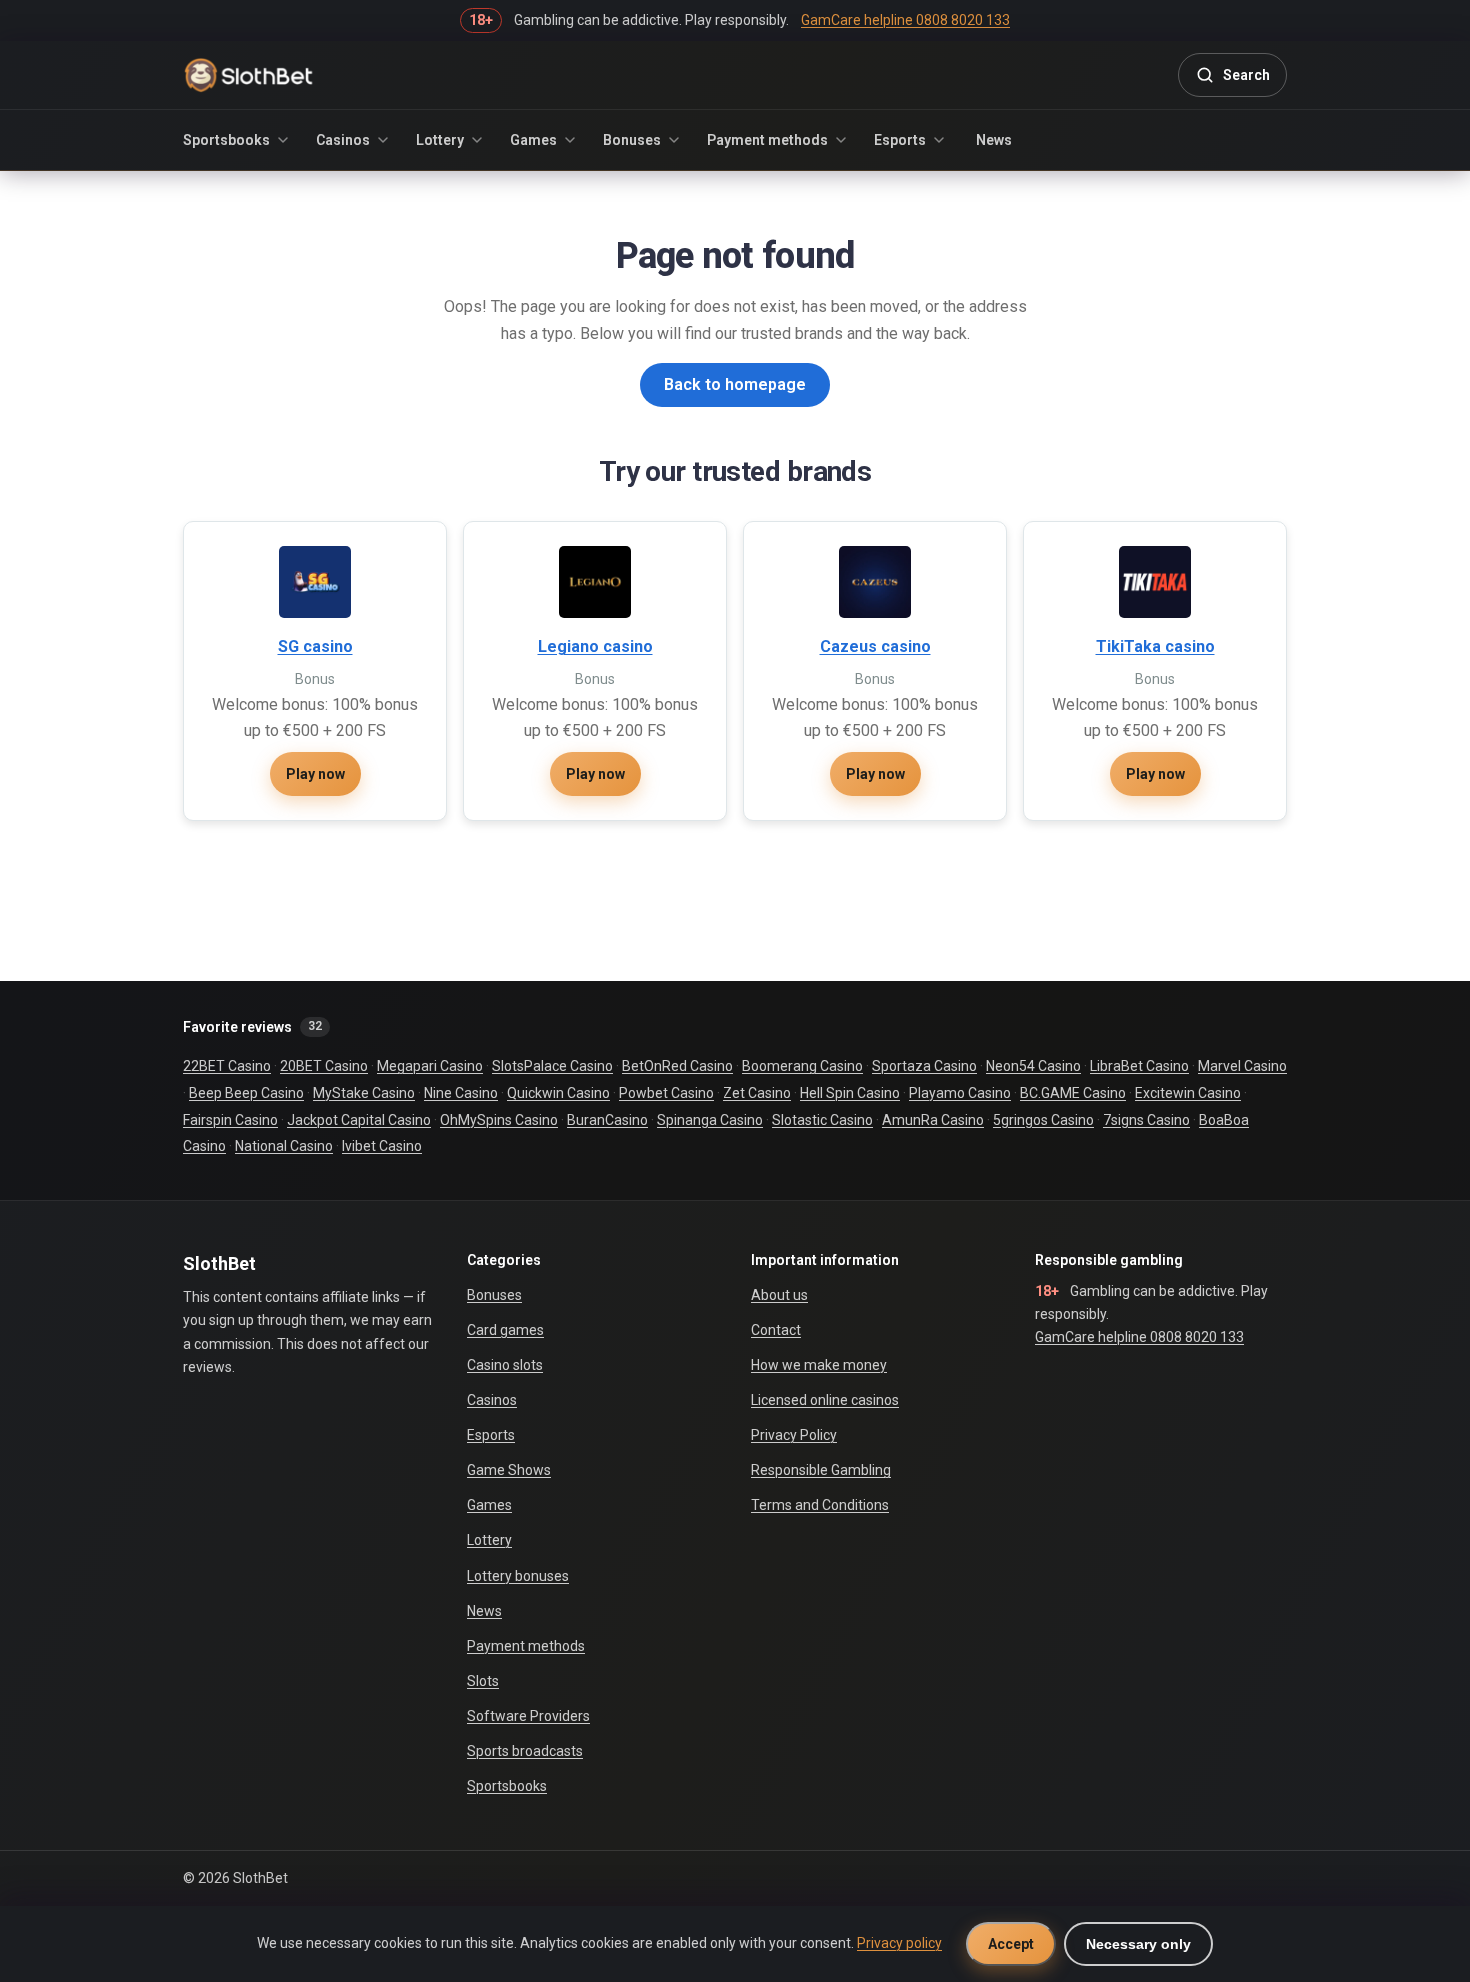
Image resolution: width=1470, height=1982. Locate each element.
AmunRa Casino (933, 1120)
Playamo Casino (960, 1093)
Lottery (440, 140)
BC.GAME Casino (1073, 1093)
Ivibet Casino (382, 1146)
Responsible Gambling (821, 1470)
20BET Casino (324, 1066)
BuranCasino (607, 1120)
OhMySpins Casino (499, 1120)
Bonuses (632, 140)
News (994, 140)
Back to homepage (735, 384)
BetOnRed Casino (677, 1066)
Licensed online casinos (825, 1400)
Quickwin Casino (558, 1093)
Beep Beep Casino (246, 1093)
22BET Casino (227, 1066)
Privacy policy (899, 1943)
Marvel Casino (1242, 1066)
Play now (315, 774)
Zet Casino (757, 1093)
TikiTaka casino (1155, 646)
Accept (1011, 1944)
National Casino (284, 1146)
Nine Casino (461, 1093)
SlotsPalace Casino (552, 1066)
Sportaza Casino (924, 1066)
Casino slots (505, 1365)
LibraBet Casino (1139, 1066)
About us (779, 1295)
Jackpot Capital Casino (359, 1120)
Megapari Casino (430, 1066)
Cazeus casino (875, 646)
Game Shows (509, 1470)
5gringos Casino (1043, 1120)
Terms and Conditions (820, 1505)
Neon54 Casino (1033, 1066)
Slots (483, 1681)
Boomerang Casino (802, 1066)
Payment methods (767, 140)
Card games (505, 1330)
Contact (776, 1330)
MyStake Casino (364, 1093)
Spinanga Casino (710, 1120)
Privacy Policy (794, 1435)
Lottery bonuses (518, 1576)
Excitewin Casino (1188, 1093)
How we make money (819, 1365)
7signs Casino (1146, 1120)
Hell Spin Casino (850, 1093)
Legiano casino (595, 646)
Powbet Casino (666, 1093)
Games (533, 140)
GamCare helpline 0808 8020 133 (1139, 1337)
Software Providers (528, 1716)
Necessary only (1138, 1944)
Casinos (343, 140)
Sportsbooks (226, 140)
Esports (900, 140)
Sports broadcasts (525, 1751)
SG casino (315, 646)
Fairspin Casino (230, 1120)
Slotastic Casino (822, 1120)
